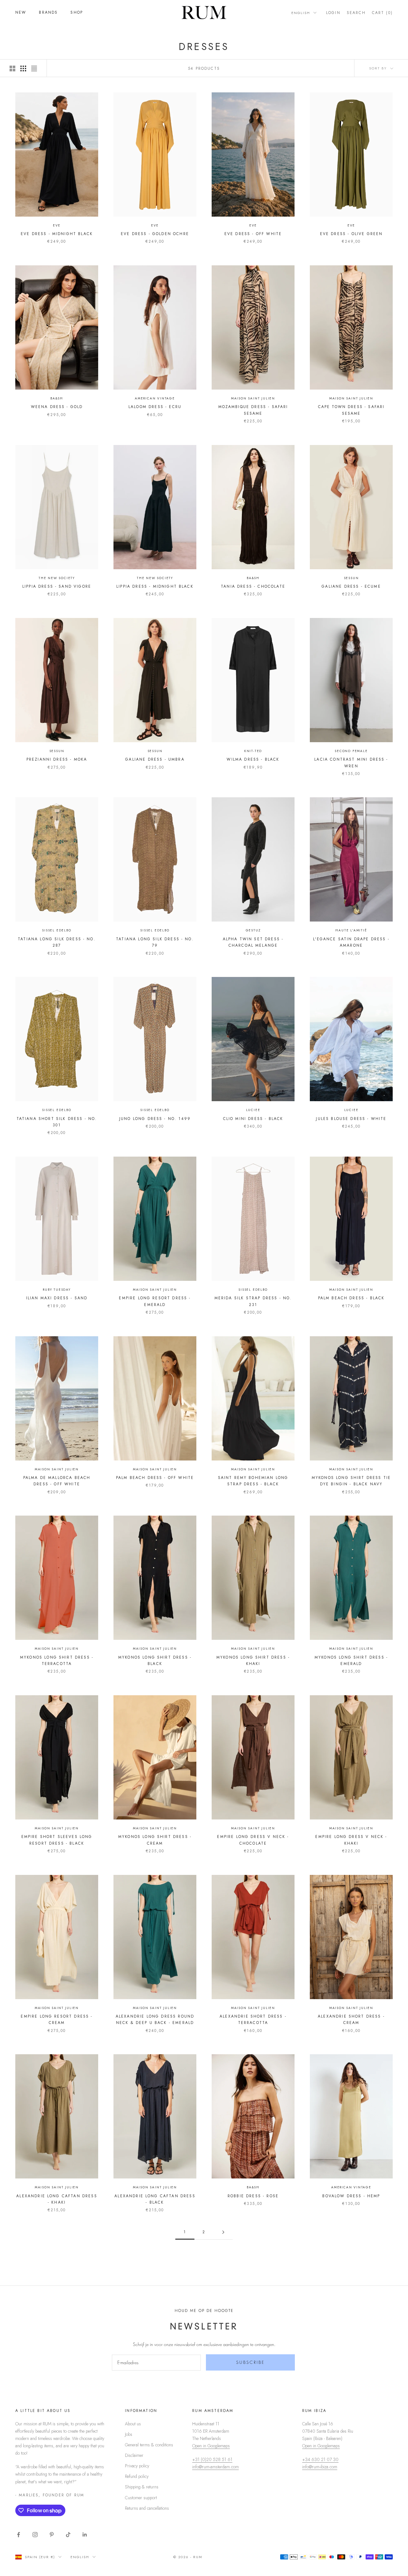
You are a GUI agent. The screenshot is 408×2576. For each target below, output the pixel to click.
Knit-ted (253, 751)
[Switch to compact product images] (34, 68)
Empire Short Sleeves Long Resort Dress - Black (57, 1840)
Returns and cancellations (147, 2508)
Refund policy (137, 2476)
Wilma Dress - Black (253, 759)
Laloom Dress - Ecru (155, 407)
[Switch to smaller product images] (23, 68)
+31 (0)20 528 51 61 (212, 2459)
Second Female (351, 751)
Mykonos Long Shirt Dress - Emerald (351, 1661)
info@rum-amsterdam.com (215, 2467)
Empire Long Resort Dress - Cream (57, 2020)
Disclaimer (134, 2455)
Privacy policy (137, 2466)
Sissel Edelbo (57, 930)
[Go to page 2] (223, 2232)
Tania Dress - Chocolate (253, 586)
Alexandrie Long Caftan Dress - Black (155, 2199)
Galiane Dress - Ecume (351, 586)
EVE (57, 225)
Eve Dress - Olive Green (351, 234)
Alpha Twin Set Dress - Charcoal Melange (253, 942)
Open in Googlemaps (211, 2446)
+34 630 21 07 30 (320, 2459)
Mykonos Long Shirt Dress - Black (155, 1661)
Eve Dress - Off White (253, 234)
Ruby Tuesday (57, 1290)
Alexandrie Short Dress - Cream (351, 2020)
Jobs (129, 2434)
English (301, 13)
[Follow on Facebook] (18, 2535)
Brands (48, 12)
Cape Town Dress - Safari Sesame (351, 410)
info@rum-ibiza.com (320, 2467)
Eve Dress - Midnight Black (57, 234)
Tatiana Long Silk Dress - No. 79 (155, 942)
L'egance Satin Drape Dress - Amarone (351, 942)
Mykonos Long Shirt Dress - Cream (155, 1840)
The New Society (57, 578)
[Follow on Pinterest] (52, 2535)
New (21, 12)
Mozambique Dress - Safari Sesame (253, 410)
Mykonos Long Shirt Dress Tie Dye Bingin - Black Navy (351, 1481)
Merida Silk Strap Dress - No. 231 (253, 1301)
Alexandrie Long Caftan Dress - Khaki (57, 2199)
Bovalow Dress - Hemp (351, 2196)
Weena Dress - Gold (57, 407)
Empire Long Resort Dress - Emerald (155, 1301)
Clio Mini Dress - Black (253, 1119)
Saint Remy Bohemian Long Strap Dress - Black (253, 1481)
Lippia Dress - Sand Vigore (57, 586)
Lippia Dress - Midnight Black (155, 586)
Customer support (141, 2498)
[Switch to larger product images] (12, 68)
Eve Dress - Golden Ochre (155, 234)
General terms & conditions (149, 2445)
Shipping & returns (142, 2487)
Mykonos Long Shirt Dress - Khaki (253, 1661)
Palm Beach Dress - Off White (155, 1478)
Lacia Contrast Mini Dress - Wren (351, 763)
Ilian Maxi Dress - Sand (57, 1298)
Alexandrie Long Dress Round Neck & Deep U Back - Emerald (155, 2020)
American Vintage (155, 398)
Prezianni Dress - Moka (57, 759)
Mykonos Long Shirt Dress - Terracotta (57, 1661)
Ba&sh (57, 398)
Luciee (253, 1110)
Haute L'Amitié (351, 930)
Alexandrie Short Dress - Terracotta (253, 2020)
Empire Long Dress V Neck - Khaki (351, 1840)
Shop (77, 12)
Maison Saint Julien (253, 398)
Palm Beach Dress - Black (351, 1298)
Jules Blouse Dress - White (351, 1119)
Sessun (351, 578)
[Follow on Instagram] (35, 2535)
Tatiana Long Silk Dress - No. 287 (57, 942)
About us (133, 2424)
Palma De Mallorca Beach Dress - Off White (57, 1481)
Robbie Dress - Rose (253, 2196)
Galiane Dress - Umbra (155, 759)
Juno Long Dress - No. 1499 (155, 1119)
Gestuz (253, 930)
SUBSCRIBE (251, 2362)
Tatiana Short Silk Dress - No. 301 (57, 1122)
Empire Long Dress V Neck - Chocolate (253, 1840)
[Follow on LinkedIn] (85, 2535)
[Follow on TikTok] (68, 2535)
